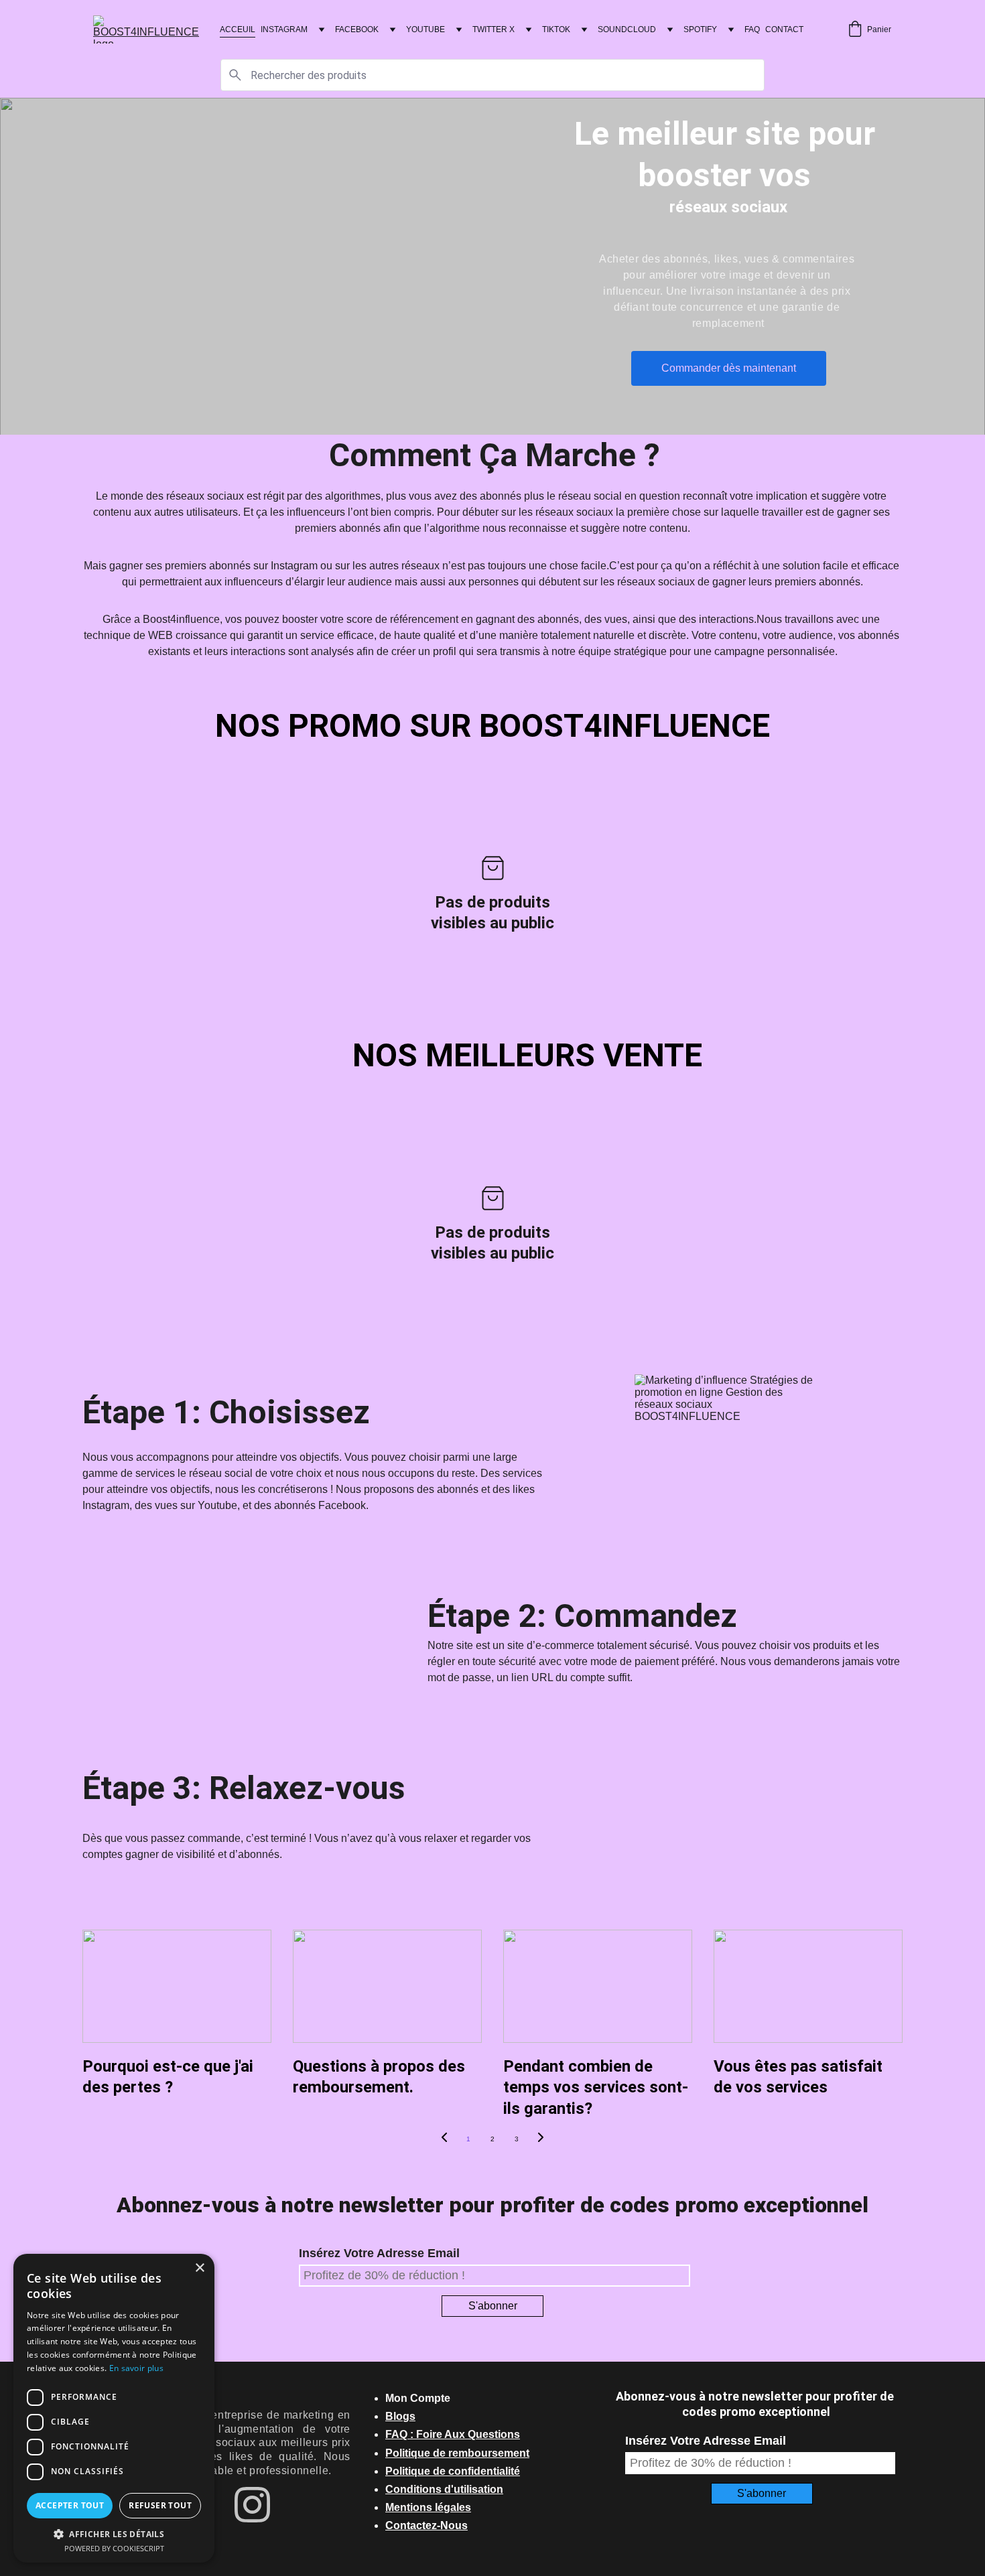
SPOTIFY (700, 29)
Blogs (400, 2416)
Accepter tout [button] (70, 2505)
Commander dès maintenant (729, 368)
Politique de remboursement (457, 2453)
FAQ (752, 29)
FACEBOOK (357, 29)
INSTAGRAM (284, 29)
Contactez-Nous (426, 2525)
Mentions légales (428, 2507)
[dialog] (114, 2408)
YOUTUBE (425, 29)
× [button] (199, 2268)
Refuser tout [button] (160, 2505)
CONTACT (784, 29)
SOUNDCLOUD (627, 29)
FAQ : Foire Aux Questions (453, 2434)
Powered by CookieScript (114, 2548)
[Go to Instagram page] (252, 2505)
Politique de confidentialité (453, 2471)
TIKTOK (556, 29)
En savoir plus (136, 2368)
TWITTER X (494, 29)
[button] (114, 2533)
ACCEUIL (238, 29)
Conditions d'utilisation (444, 2489)
